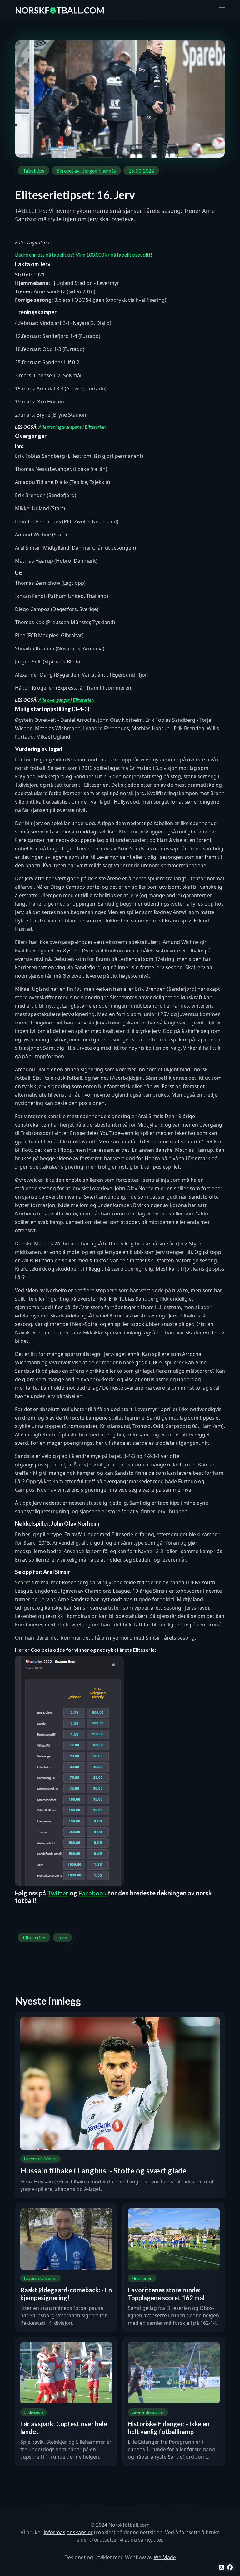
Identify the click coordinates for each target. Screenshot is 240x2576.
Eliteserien (34, 1937)
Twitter (58, 1893)
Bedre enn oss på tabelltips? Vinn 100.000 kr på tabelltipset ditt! (84, 254)
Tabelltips (34, 171)
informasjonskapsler (68, 2532)
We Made (165, 2557)
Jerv (62, 1937)
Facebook (92, 1893)
